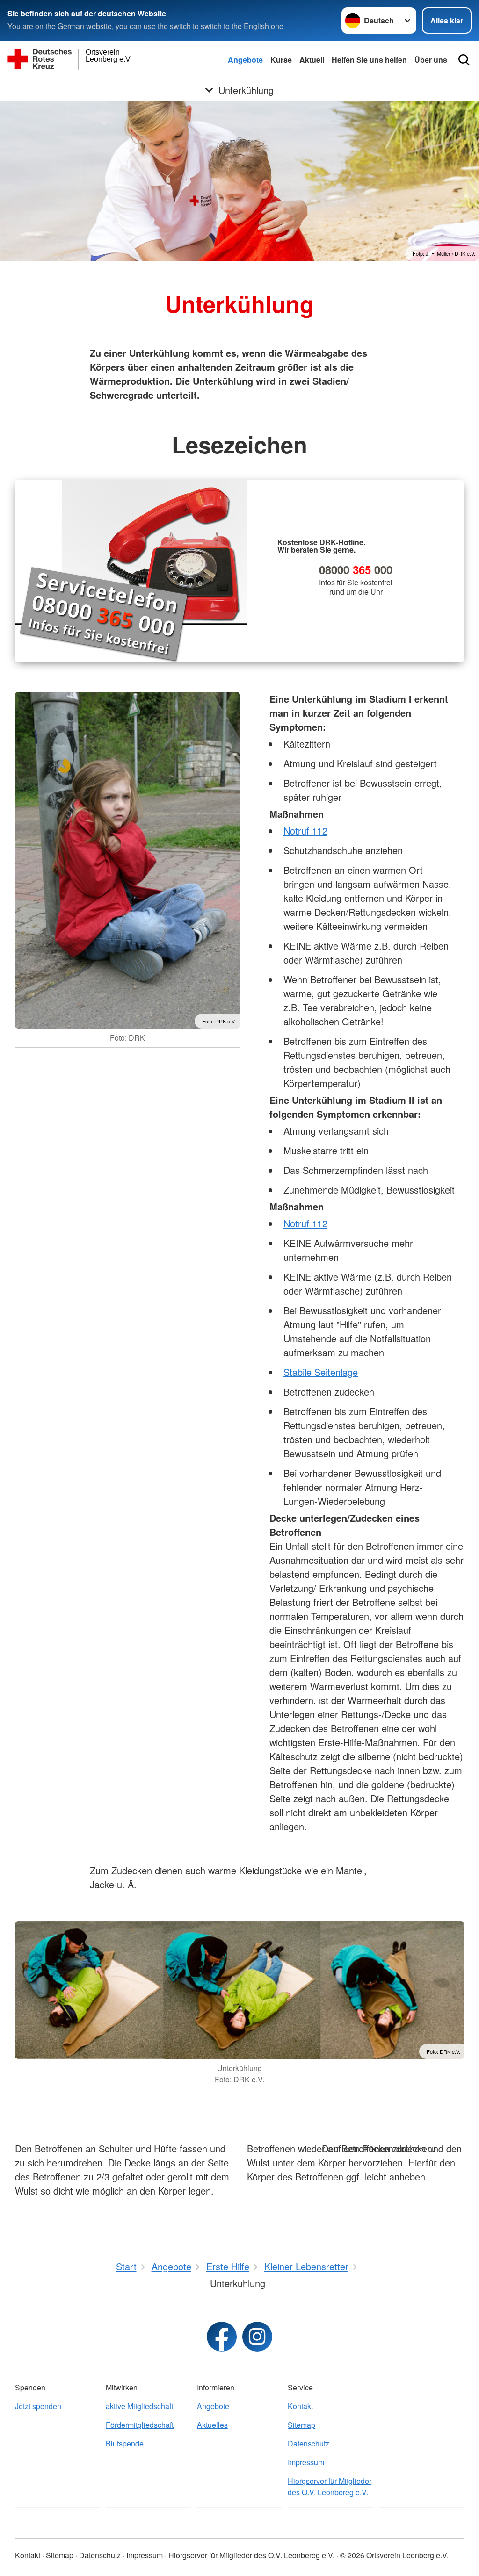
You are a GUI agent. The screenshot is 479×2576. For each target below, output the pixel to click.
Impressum (306, 2462)
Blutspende (125, 2443)
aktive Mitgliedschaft (139, 2406)
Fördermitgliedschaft (140, 2425)
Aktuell (312, 60)
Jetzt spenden (38, 2406)
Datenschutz (308, 2443)
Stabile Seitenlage (321, 1372)
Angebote (245, 60)
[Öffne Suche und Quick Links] (464, 60)
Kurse (281, 60)
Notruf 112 (305, 831)
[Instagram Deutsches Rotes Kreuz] (257, 2337)
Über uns (431, 60)
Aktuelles (212, 2425)
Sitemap (301, 2425)
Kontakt (300, 2406)
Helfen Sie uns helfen (369, 60)
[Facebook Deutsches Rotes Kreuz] (222, 2337)
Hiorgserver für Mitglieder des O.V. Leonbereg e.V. (330, 2486)
